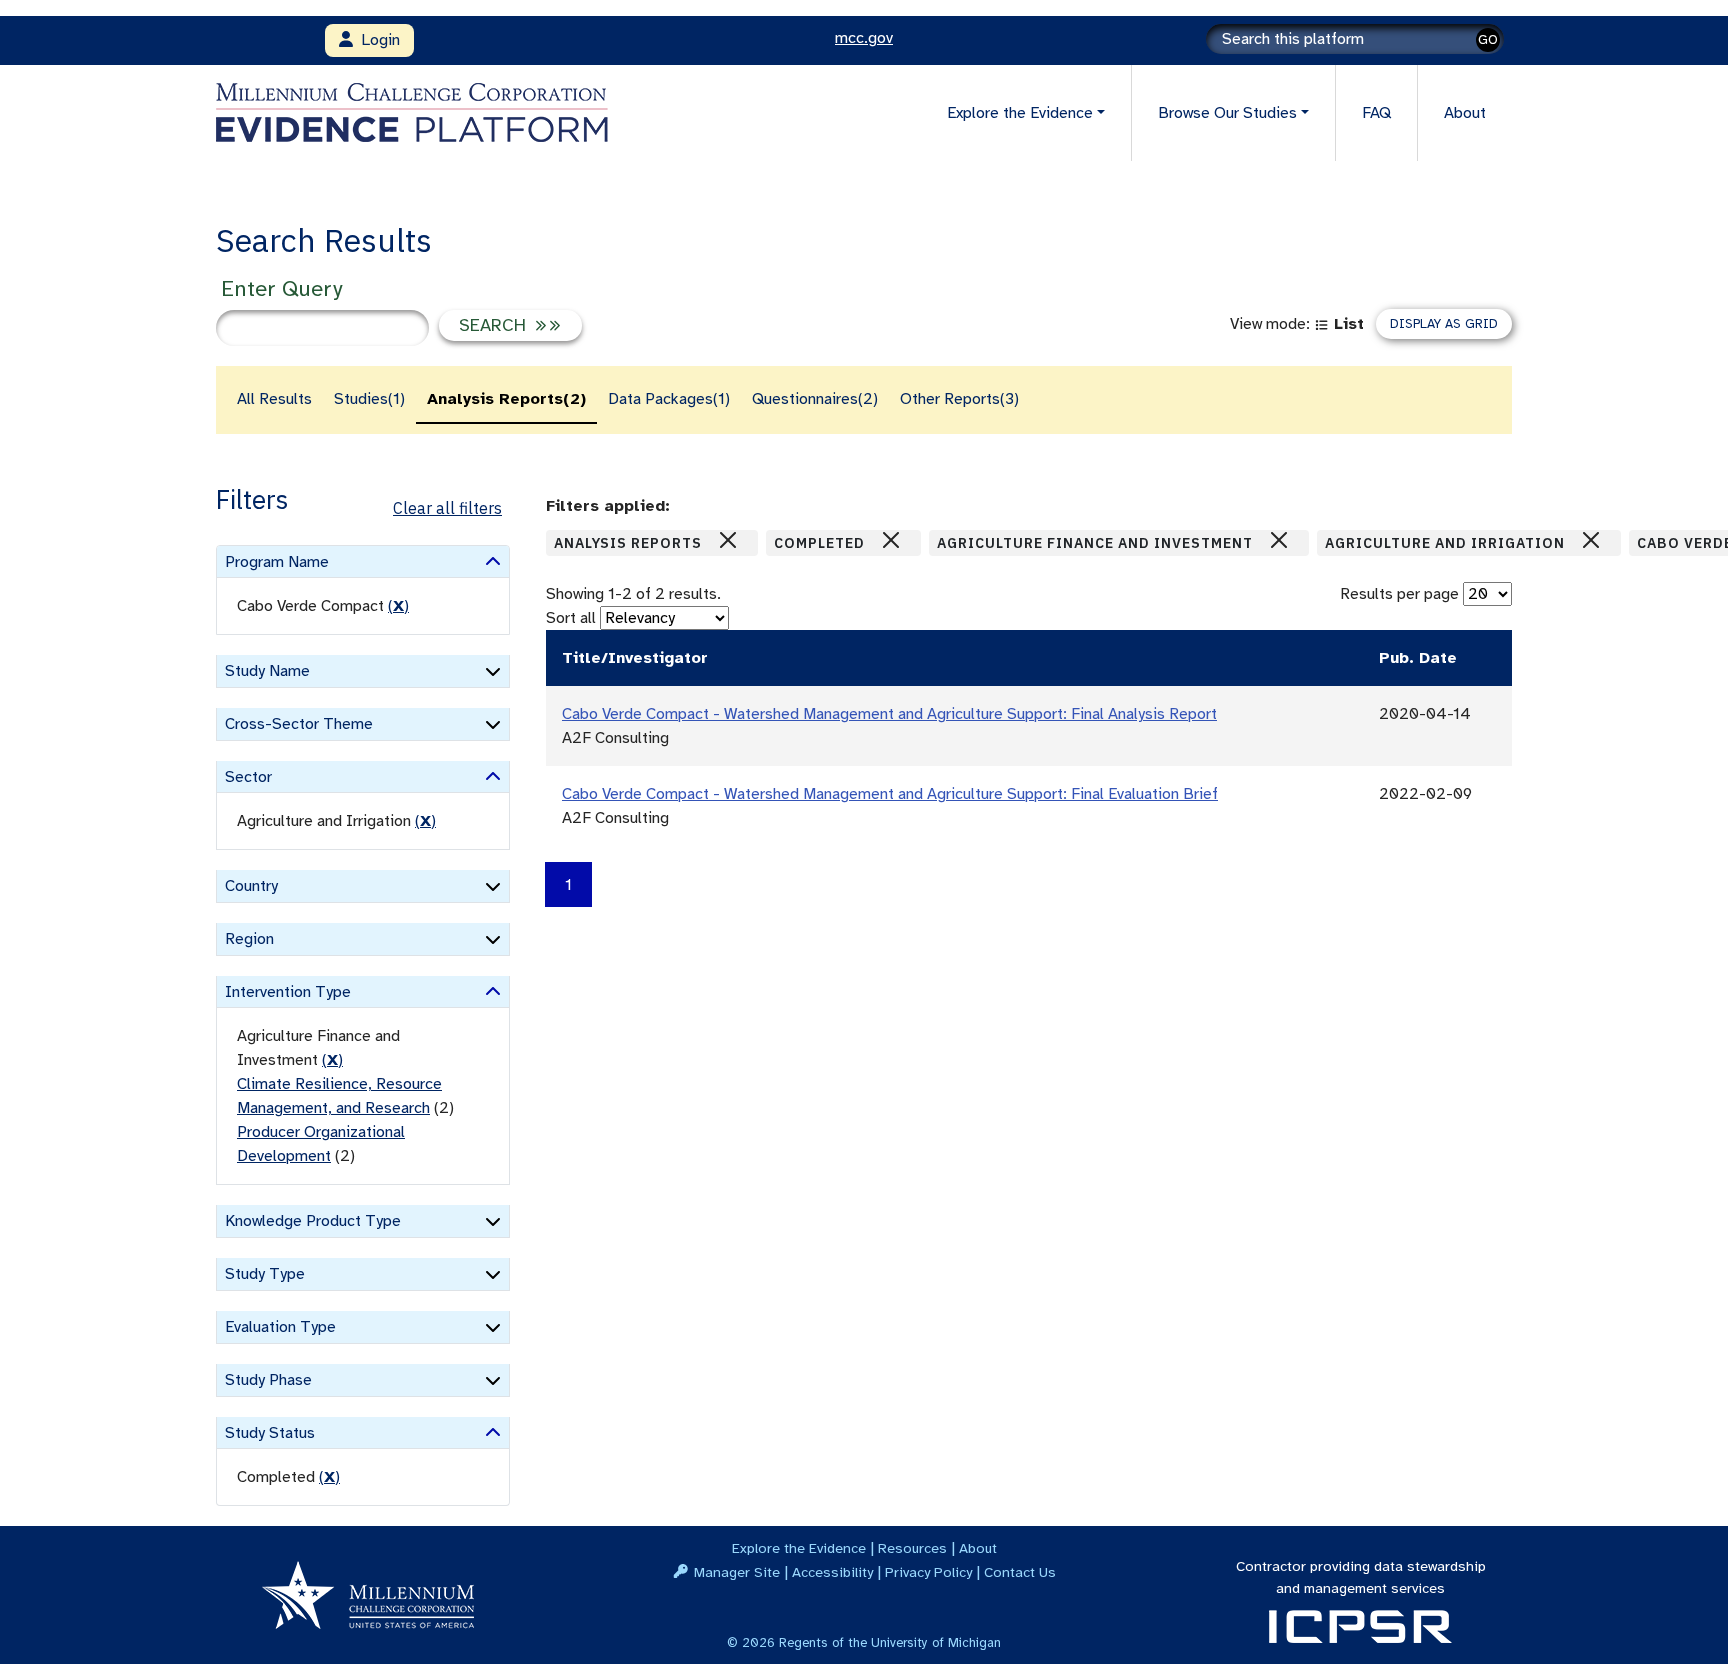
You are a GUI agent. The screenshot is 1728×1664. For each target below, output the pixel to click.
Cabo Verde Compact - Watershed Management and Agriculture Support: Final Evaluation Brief (890, 794)
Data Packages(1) (669, 399)
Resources (912, 1548)
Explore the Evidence (799, 1548)
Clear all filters (447, 508)
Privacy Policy (928, 1572)
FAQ (1376, 113)
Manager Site (737, 1572)
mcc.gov (864, 38)
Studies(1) (369, 399)
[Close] (728, 540)
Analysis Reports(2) (506, 399)
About (1465, 113)
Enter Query (281, 288)
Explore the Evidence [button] (1020, 113)
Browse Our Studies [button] (1227, 113)
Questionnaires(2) (815, 399)
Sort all (571, 618)
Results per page (1399, 594)
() (398, 606)
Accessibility (832, 1572)
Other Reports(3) (959, 399)
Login (376, 40)
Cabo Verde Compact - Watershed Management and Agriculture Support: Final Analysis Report (889, 714)
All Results (274, 399)
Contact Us (1020, 1572)
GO (1488, 39)
